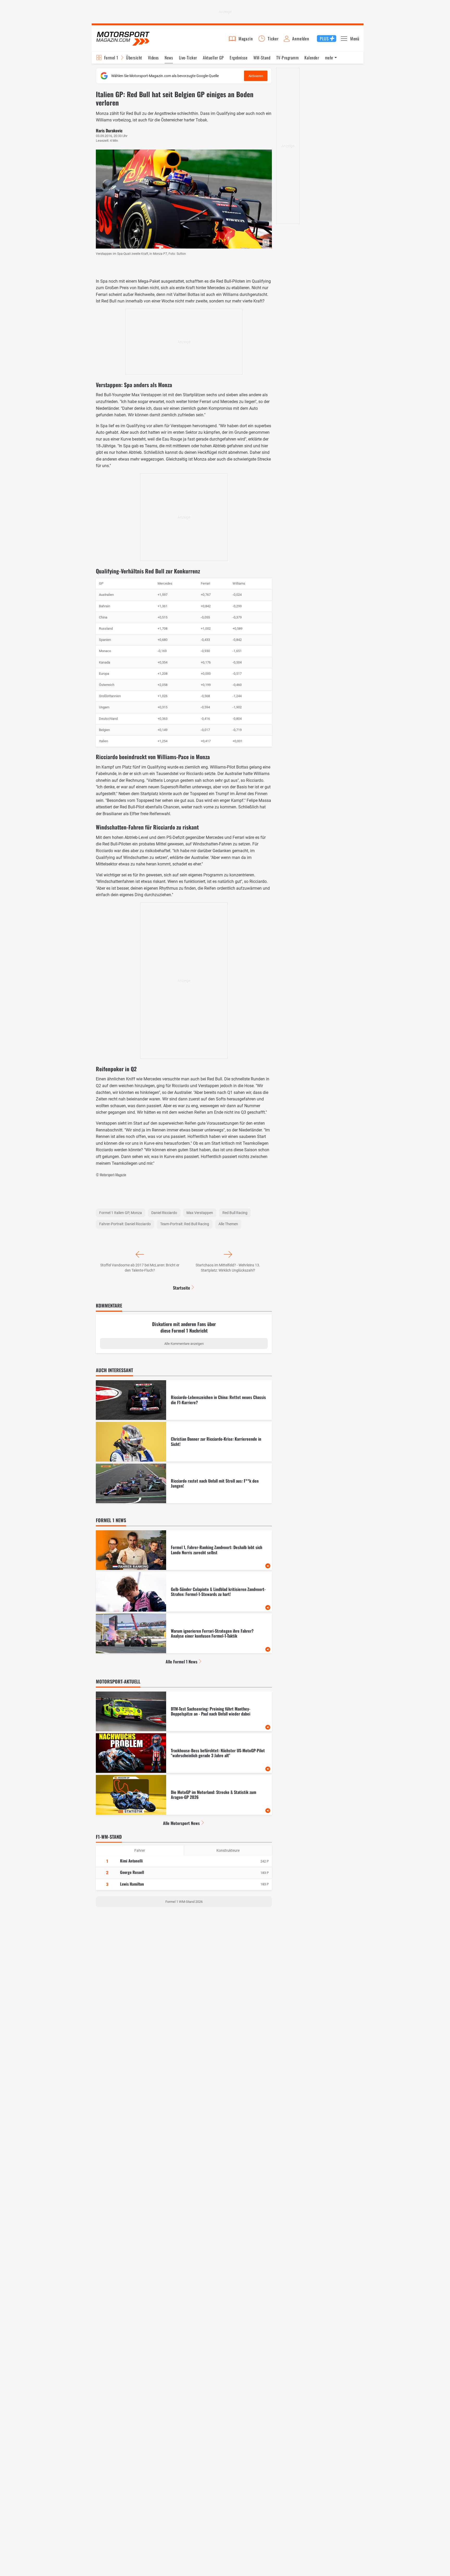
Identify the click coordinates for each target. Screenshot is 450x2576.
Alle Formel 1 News (182, 1662)
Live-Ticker (188, 58)
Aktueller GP (213, 58)
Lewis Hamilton (132, 1884)
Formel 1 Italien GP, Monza (121, 1213)
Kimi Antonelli (131, 1861)
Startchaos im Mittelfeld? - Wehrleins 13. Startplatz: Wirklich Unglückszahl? (228, 1268)
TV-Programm (287, 58)
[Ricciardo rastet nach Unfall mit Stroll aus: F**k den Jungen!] (184, 1483)
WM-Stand (262, 58)
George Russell (132, 1872)
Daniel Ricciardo (164, 1213)
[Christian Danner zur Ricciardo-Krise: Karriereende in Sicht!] (184, 1442)
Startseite (182, 1288)
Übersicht (134, 58)
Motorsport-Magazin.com (123, 38)
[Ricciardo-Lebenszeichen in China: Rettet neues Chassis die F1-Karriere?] (184, 1400)
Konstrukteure (228, 1850)
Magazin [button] (246, 39)
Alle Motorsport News (181, 1823)
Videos (153, 58)
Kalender (312, 58)
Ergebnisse (239, 58)
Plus (324, 39)
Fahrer (140, 1850)
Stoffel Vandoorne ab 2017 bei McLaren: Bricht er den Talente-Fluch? (140, 1268)
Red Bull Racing (235, 1213)
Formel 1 (111, 58)
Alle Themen (228, 1224)
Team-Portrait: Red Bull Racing (185, 1224)
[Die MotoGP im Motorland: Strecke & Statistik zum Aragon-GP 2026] (184, 1795)
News (169, 58)
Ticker (273, 39)
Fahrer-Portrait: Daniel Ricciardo (125, 1224)
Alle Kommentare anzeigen (184, 1344)
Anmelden (301, 39)
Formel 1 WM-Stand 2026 (184, 1902)
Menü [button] (355, 39)
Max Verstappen (200, 1213)
